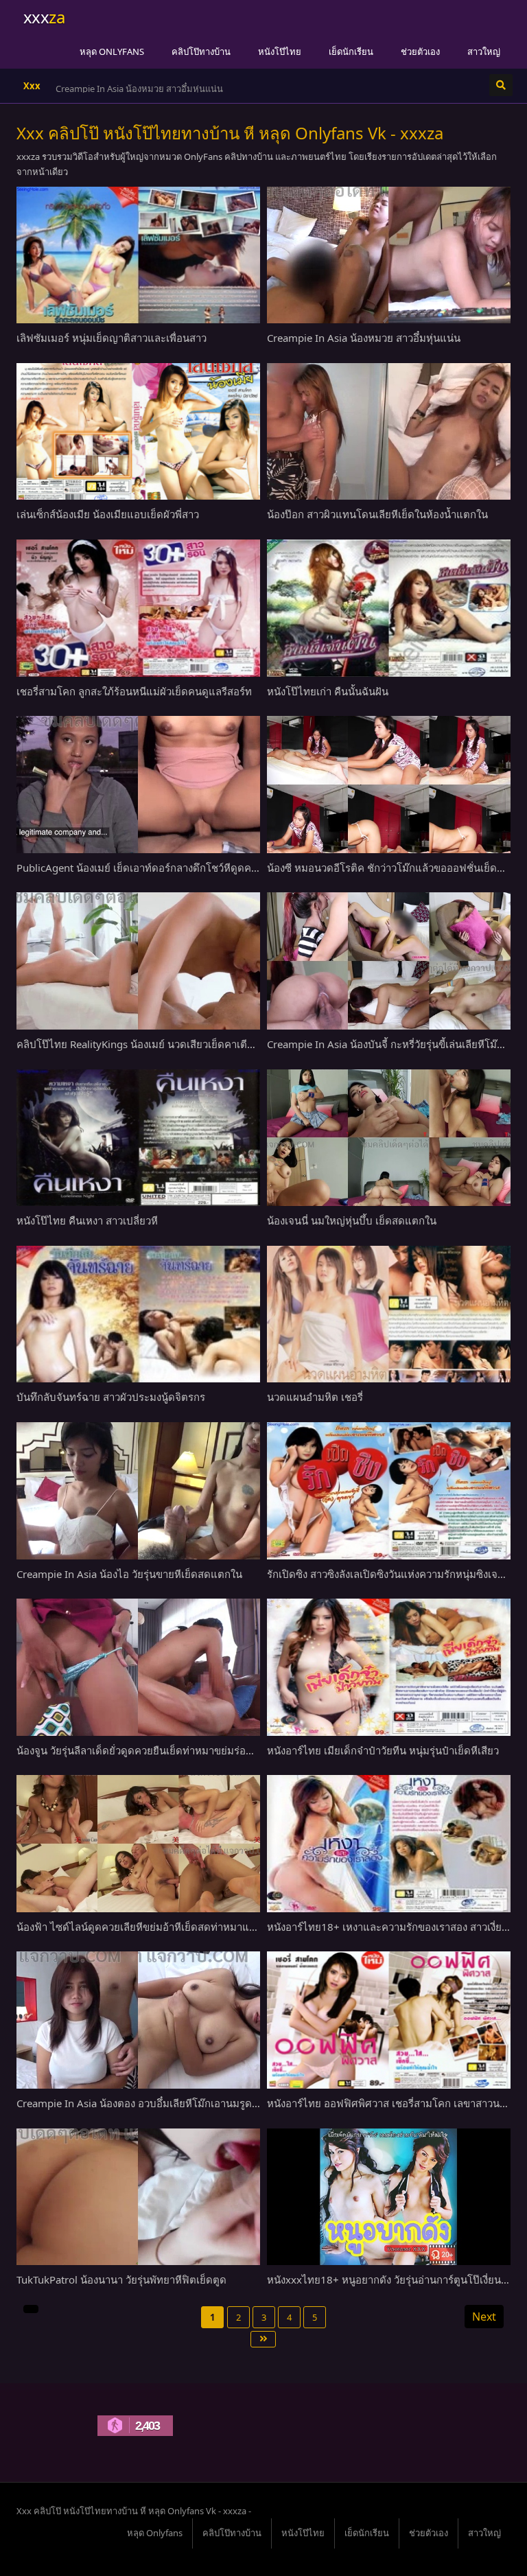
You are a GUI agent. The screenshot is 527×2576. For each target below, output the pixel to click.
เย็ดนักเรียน (351, 51)
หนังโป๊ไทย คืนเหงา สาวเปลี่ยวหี (87, 1220)
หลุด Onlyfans (112, 51)
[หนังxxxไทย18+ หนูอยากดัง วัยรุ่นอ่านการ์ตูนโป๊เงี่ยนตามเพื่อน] (389, 2197)
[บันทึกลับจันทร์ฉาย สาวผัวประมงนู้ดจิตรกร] (138, 1314)
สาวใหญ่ (484, 51)
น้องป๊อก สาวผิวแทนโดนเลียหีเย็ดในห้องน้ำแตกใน (377, 514)
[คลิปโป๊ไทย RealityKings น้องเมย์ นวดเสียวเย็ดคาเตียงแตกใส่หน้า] (138, 961)
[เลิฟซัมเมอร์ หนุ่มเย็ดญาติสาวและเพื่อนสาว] (138, 255)
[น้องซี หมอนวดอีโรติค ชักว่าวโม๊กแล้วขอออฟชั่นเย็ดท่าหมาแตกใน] (389, 785)
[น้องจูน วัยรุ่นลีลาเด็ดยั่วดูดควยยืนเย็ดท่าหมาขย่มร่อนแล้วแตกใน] (138, 1667)
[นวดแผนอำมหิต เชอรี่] (389, 1314)
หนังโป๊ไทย (280, 51)
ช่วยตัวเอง (420, 51)
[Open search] (501, 85)
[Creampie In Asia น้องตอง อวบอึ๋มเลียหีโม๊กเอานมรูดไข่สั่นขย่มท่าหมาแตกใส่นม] (138, 2020)
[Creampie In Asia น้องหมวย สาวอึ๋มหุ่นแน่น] (389, 255)
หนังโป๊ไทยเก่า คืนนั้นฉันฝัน (328, 691)
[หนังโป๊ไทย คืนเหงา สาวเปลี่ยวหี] (138, 1138)
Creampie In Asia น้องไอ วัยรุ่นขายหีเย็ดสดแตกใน (129, 1574)
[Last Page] (263, 2339)
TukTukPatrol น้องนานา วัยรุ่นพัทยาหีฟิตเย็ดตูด (121, 2279)
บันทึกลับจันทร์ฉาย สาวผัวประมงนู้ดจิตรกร (111, 1397)
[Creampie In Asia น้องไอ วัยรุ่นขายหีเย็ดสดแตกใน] (138, 1491)
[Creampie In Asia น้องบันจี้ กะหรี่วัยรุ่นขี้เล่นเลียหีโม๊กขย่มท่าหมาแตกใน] (389, 961)
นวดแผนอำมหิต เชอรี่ (315, 1397)
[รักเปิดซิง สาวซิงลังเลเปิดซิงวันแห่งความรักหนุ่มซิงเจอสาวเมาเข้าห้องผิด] (389, 1491)
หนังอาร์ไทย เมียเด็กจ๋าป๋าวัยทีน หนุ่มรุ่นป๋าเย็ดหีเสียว (383, 1750)
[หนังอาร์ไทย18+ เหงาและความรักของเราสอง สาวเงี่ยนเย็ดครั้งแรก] (389, 1844)
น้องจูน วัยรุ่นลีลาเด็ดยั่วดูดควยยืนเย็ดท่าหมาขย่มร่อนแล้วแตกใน (160, 1750)
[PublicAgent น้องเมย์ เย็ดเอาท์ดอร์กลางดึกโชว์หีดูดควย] (138, 785)
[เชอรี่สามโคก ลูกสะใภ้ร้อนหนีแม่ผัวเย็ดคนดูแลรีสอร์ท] (138, 608)
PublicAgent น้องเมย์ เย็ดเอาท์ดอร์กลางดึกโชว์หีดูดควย (140, 868)
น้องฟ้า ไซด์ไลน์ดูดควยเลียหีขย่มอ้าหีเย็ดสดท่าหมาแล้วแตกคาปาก (164, 1927)
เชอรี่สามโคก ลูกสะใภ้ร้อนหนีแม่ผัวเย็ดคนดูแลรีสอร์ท (134, 691)
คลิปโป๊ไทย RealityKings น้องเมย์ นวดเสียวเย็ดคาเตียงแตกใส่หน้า (162, 1044)
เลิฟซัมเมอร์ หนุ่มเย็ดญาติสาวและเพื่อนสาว (112, 338)
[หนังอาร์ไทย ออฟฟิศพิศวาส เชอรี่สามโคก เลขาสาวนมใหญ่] (389, 2020)
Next (484, 2317)
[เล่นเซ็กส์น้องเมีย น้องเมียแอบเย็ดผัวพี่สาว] (138, 432)
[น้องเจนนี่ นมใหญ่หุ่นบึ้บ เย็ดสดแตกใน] (389, 1138)
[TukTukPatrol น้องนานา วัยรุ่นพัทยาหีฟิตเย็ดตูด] (138, 2197)
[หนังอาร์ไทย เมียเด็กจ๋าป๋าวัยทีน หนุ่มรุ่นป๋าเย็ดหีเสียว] (389, 1667)
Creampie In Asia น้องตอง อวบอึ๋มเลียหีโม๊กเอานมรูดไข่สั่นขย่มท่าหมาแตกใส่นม (195, 2103)
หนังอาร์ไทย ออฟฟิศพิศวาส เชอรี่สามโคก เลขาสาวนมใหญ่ (397, 2103)
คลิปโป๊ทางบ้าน (201, 51)
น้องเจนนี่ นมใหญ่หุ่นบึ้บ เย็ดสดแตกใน (352, 1220)
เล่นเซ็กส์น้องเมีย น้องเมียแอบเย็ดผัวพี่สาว (135, 89)
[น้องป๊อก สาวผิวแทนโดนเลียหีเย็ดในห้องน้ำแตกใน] (389, 432)
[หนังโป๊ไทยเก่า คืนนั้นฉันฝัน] (389, 608)
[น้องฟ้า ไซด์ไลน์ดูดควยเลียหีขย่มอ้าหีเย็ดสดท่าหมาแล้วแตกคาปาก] (138, 1844)
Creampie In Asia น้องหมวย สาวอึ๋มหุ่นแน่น (364, 338)
